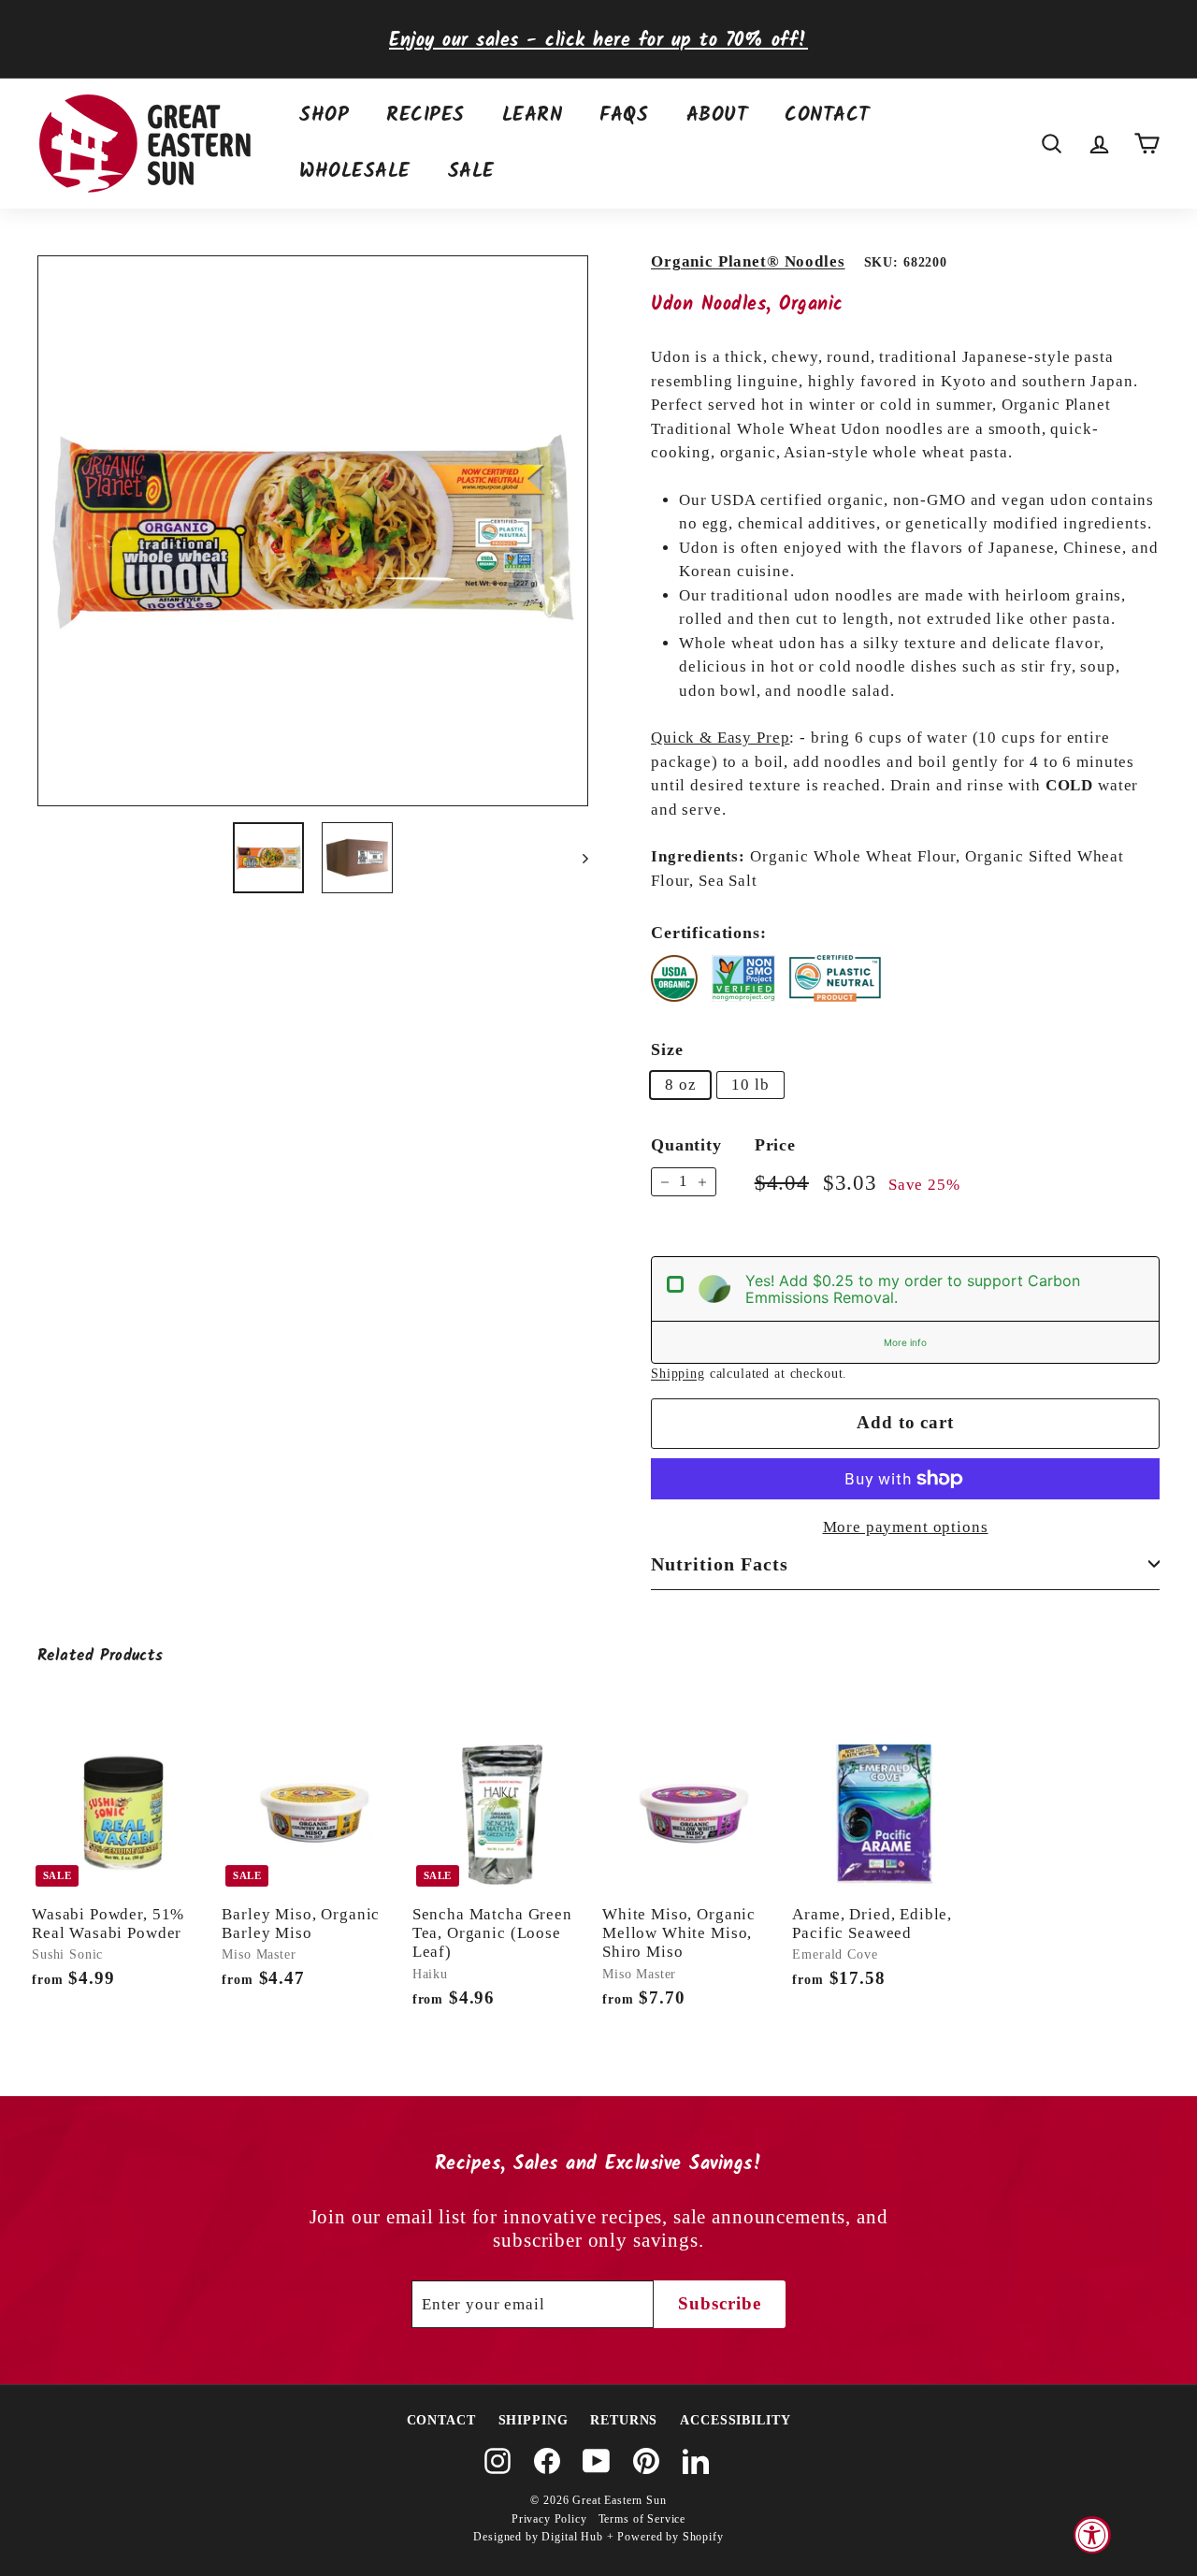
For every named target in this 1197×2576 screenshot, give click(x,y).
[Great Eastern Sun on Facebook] (547, 2461)
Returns (624, 2420)
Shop (324, 116)
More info (905, 1342)
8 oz (680, 1085)
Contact (827, 116)
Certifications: (709, 933)
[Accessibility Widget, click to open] (1092, 2535)
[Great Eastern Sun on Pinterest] (646, 2461)
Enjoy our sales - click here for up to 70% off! (598, 41)
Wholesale (355, 172)
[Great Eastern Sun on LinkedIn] (696, 2461)
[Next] (577, 858)
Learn (533, 116)
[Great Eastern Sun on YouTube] (597, 2461)
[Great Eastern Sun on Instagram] (498, 2461)
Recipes (425, 116)
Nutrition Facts (720, 1564)
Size (667, 1049)
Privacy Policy (549, 2519)
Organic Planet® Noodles (748, 261)
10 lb (750, 1085)
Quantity (686, 1145)
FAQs (624, 116)
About (717, 116)
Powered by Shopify (670, 2537)
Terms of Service (642, 2519)
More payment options (906, 1527)
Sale (471, 172)
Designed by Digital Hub (538, 2537)
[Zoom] (313, 531)
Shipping (678, 1373)
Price (775, 1145)
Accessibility (735, 2420)
